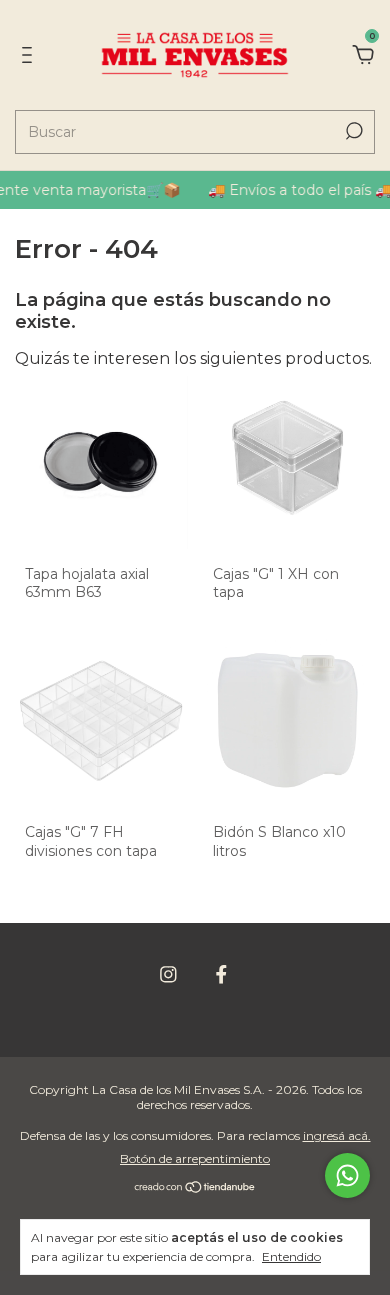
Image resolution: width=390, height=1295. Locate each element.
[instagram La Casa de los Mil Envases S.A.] (168, 974)
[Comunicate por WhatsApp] (347, 1175)
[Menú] (30, 55)
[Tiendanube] (195, 1188)
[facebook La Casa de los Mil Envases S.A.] (221, 974)
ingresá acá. (337, 1135)
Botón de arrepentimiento (195, 1158)
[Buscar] (352, 131)
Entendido (291, 1256)
